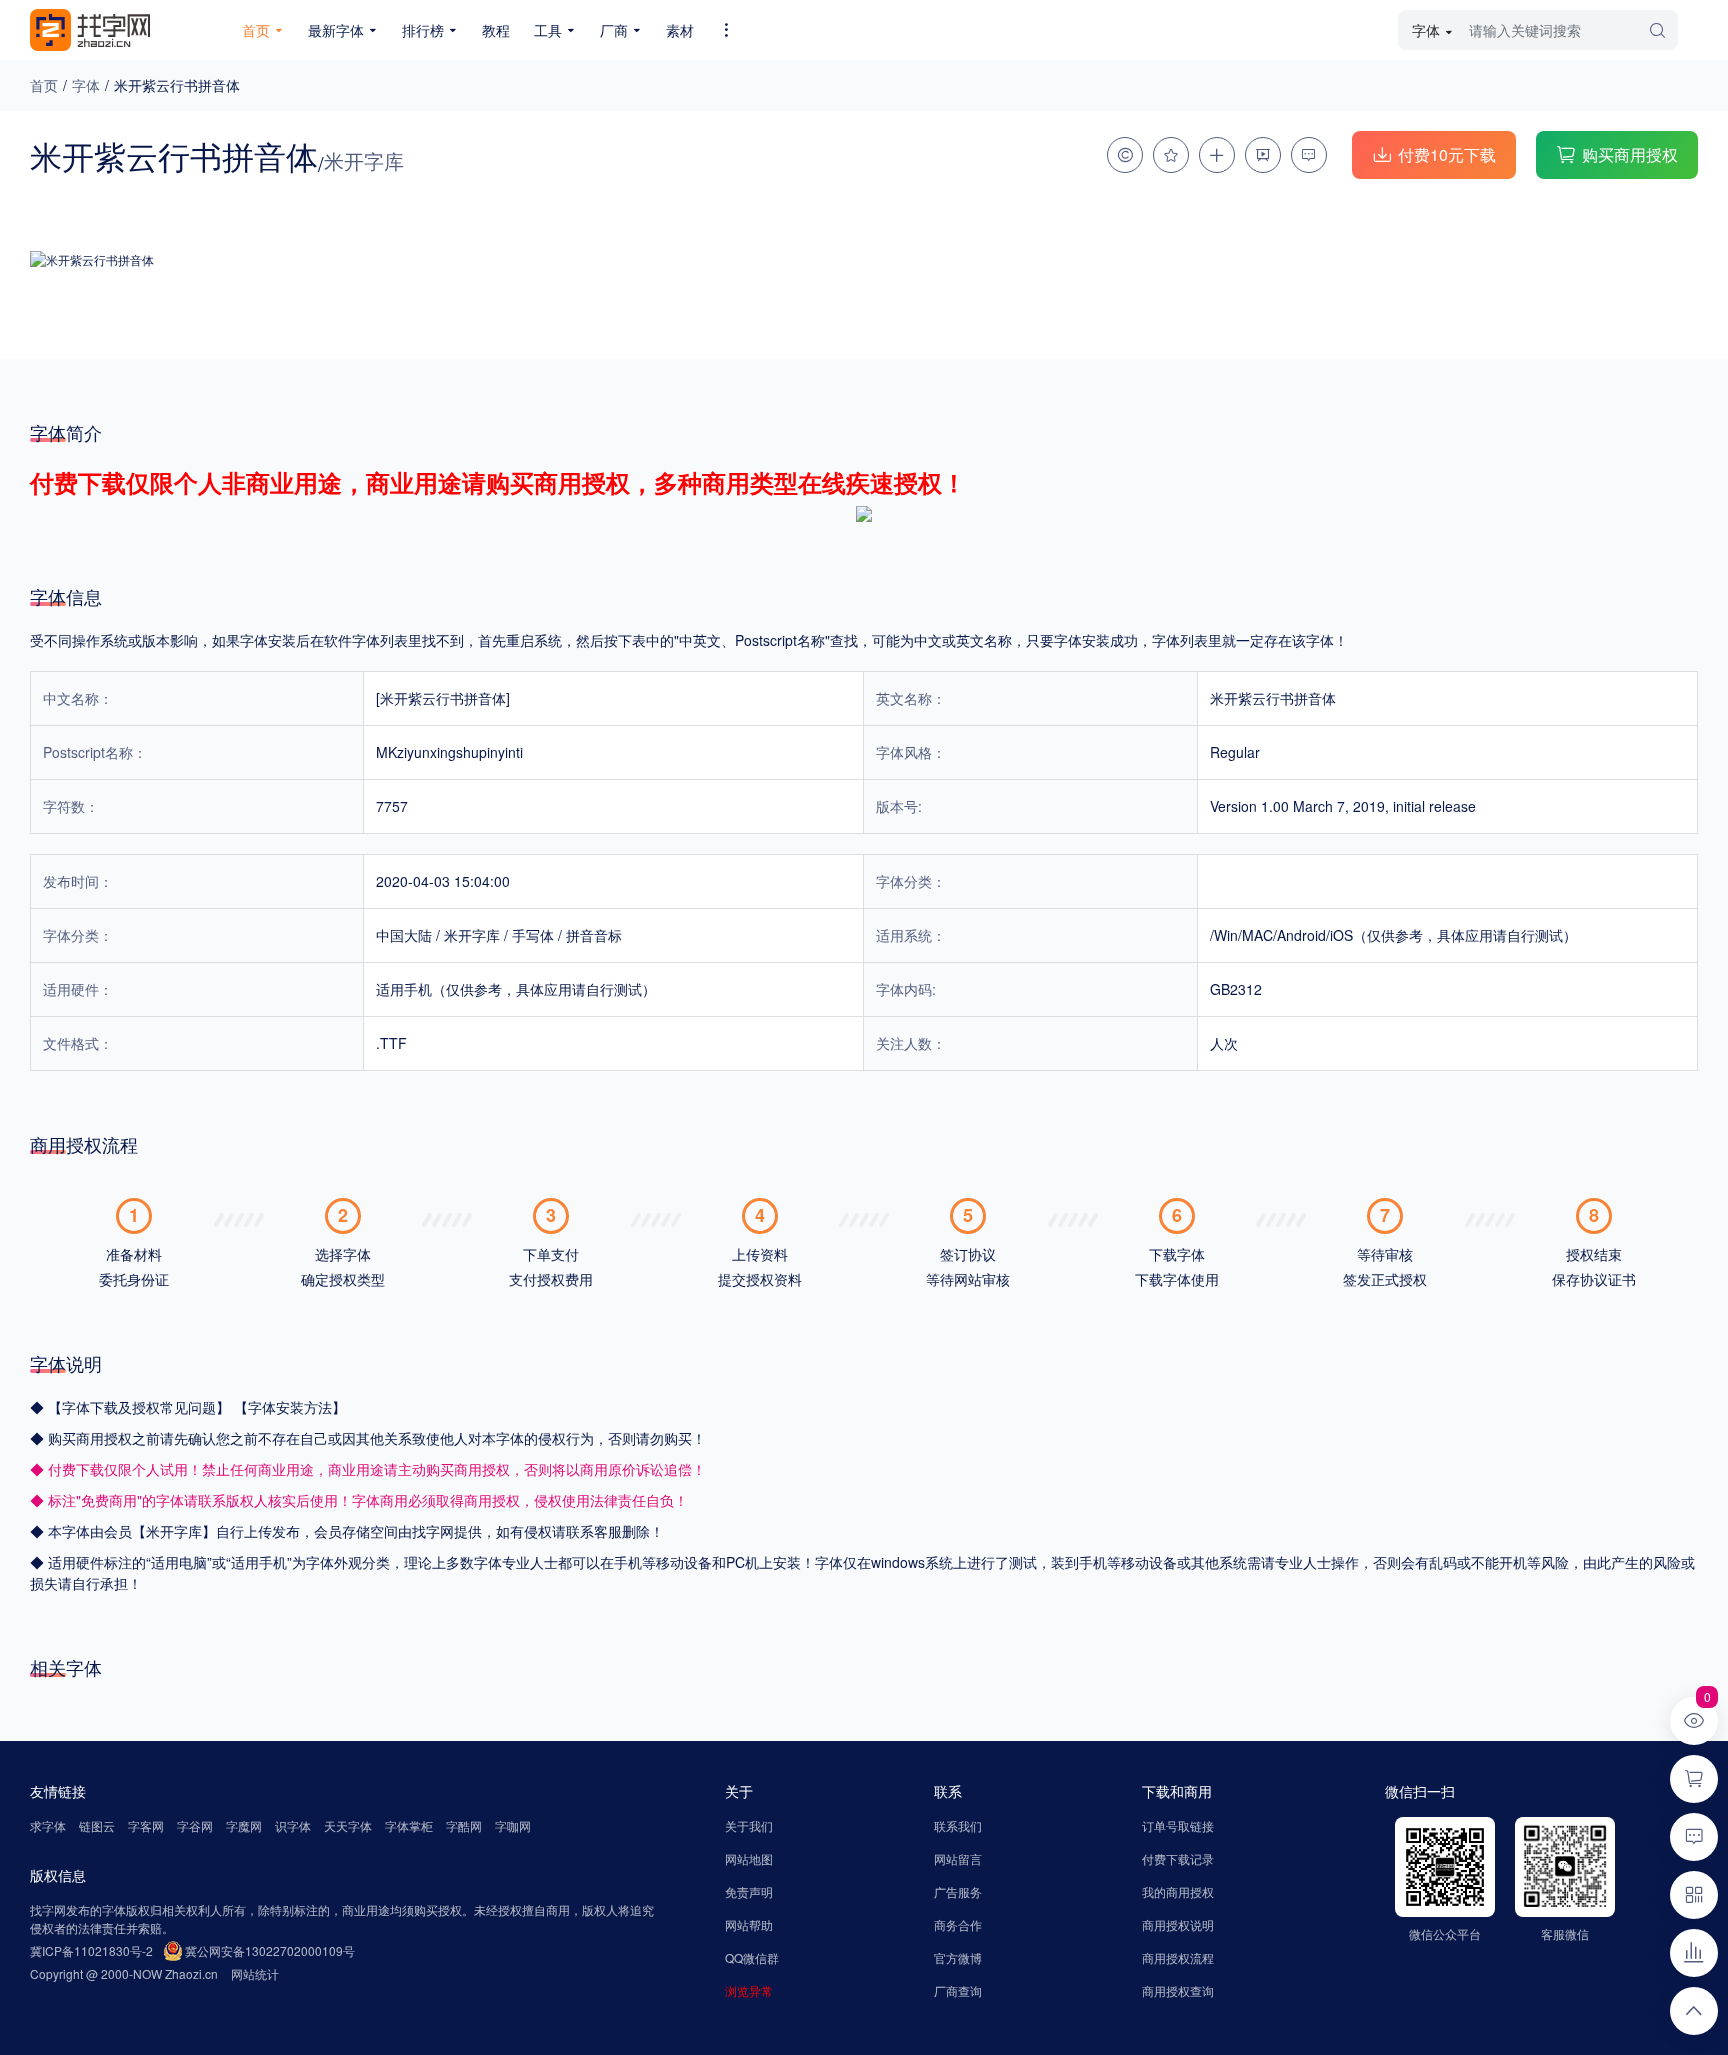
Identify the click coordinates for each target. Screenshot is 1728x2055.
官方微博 (958, 1957)
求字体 (48, 1825)
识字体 (293, 1825)
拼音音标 (594, 935)
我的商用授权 (1178, 1891)
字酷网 (464, 1825)
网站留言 (958, 1858)
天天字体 (348, 1825)
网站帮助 (749, 1924)
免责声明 (749, 1891)
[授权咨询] (1125, 155)
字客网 (146, 1825)
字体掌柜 (409, 1825)
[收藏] (1171, 155)
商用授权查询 (1178, 1990)
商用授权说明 (1178, 1924)
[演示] (1263, 155)
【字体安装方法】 (290, 1407)
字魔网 (244, 1825)
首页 (44, 85)
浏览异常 (749, 1990)
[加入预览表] (1217, 155)
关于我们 (749, 1825)
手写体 (533, 935)
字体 (86, 85)
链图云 (97, 1825)
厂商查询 (958, 1990)
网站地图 (749, 1858)
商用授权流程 (1178, 1957)
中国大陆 (404, 935)
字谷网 (195, 1825)
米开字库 (472, 935)
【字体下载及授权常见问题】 (141, 1407)
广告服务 (958, 1891)
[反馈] (1309, 155)
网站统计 (255, 1973)
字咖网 (513, 1825)
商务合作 (958, 1924)
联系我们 (958, 1825)
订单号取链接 (1178, 1825)
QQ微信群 (752, 1957)
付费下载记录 (1178, 1858)
